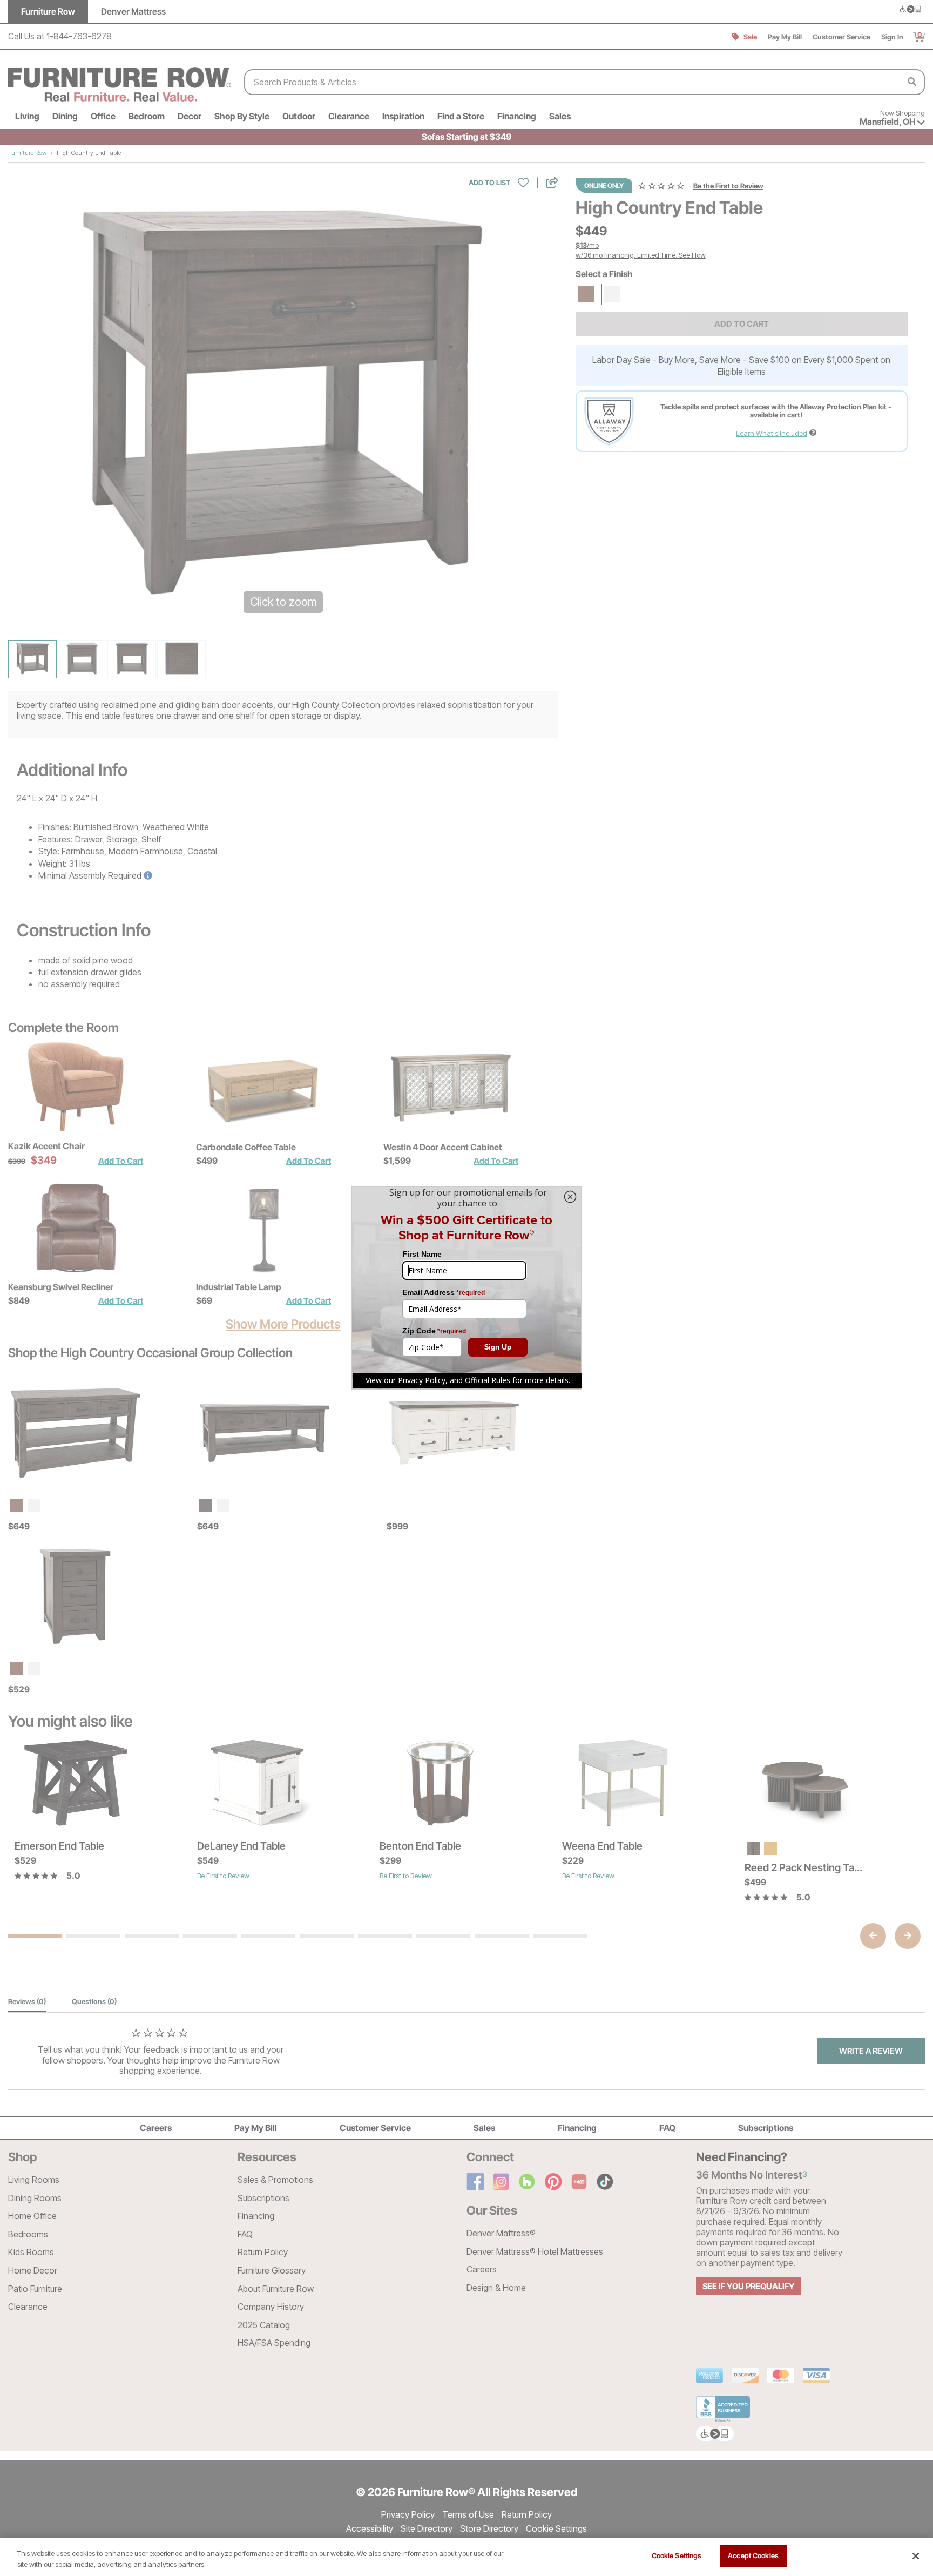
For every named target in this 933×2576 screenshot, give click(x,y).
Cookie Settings (677, 2555)
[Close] (916, 2556)
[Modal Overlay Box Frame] (466, 1288)
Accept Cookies (753, 2555)
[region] (466, 2557)
